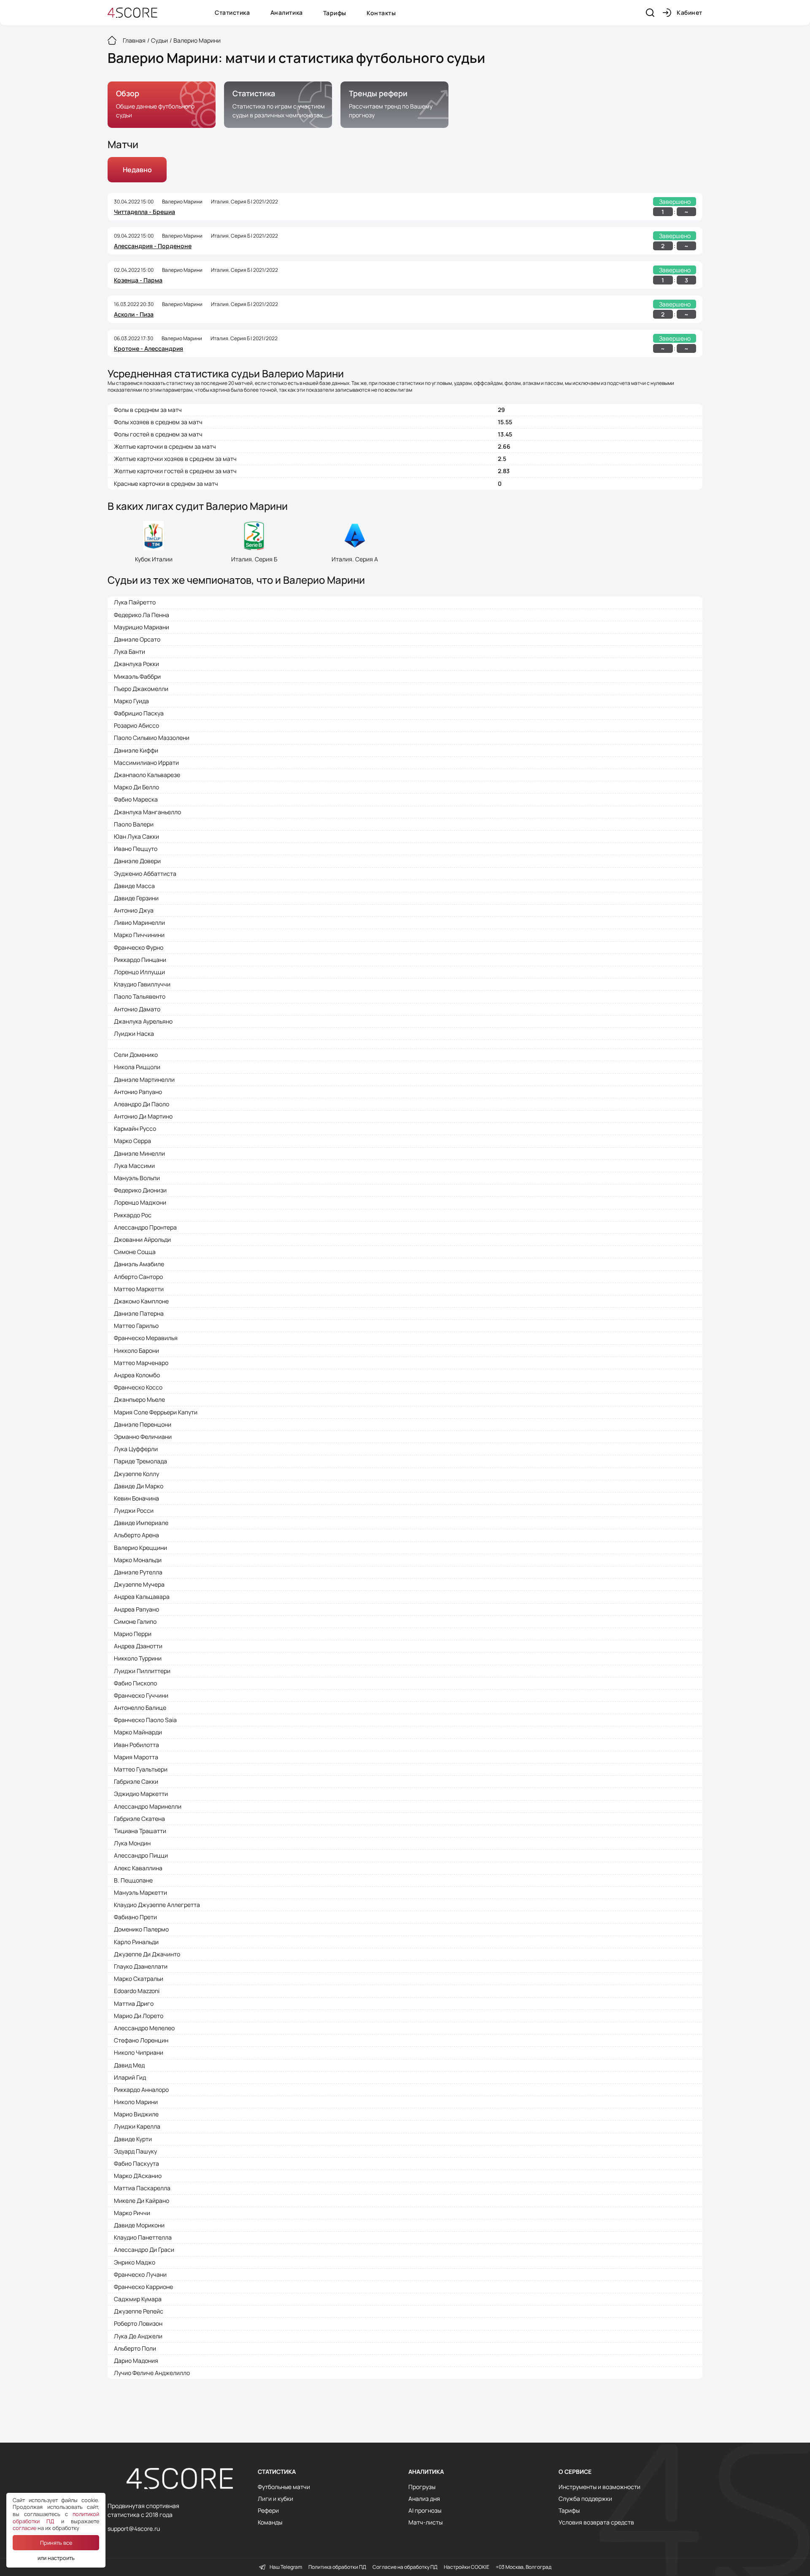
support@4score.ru (134, 2529)
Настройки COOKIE (467, 2567)
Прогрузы (422, 2487)
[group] (162, 105)
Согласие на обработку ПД (405, 2567)
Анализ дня (424, 2499)
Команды (270, 2522)
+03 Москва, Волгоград (524, 2567)
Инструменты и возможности (599, 2487)
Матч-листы (425, 2522)
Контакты (381, 13)
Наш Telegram (286, 2567)
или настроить (56, 2558)
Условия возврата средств (596, 2522)
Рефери (268, 2511)
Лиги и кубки (275, 2499)
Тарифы (335, 13)
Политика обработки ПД (337, 2567)
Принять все (56, 2543)
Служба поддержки (585, 2499)
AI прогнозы (425, 2511)
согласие (24, 2528)
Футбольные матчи (284, 2487)
